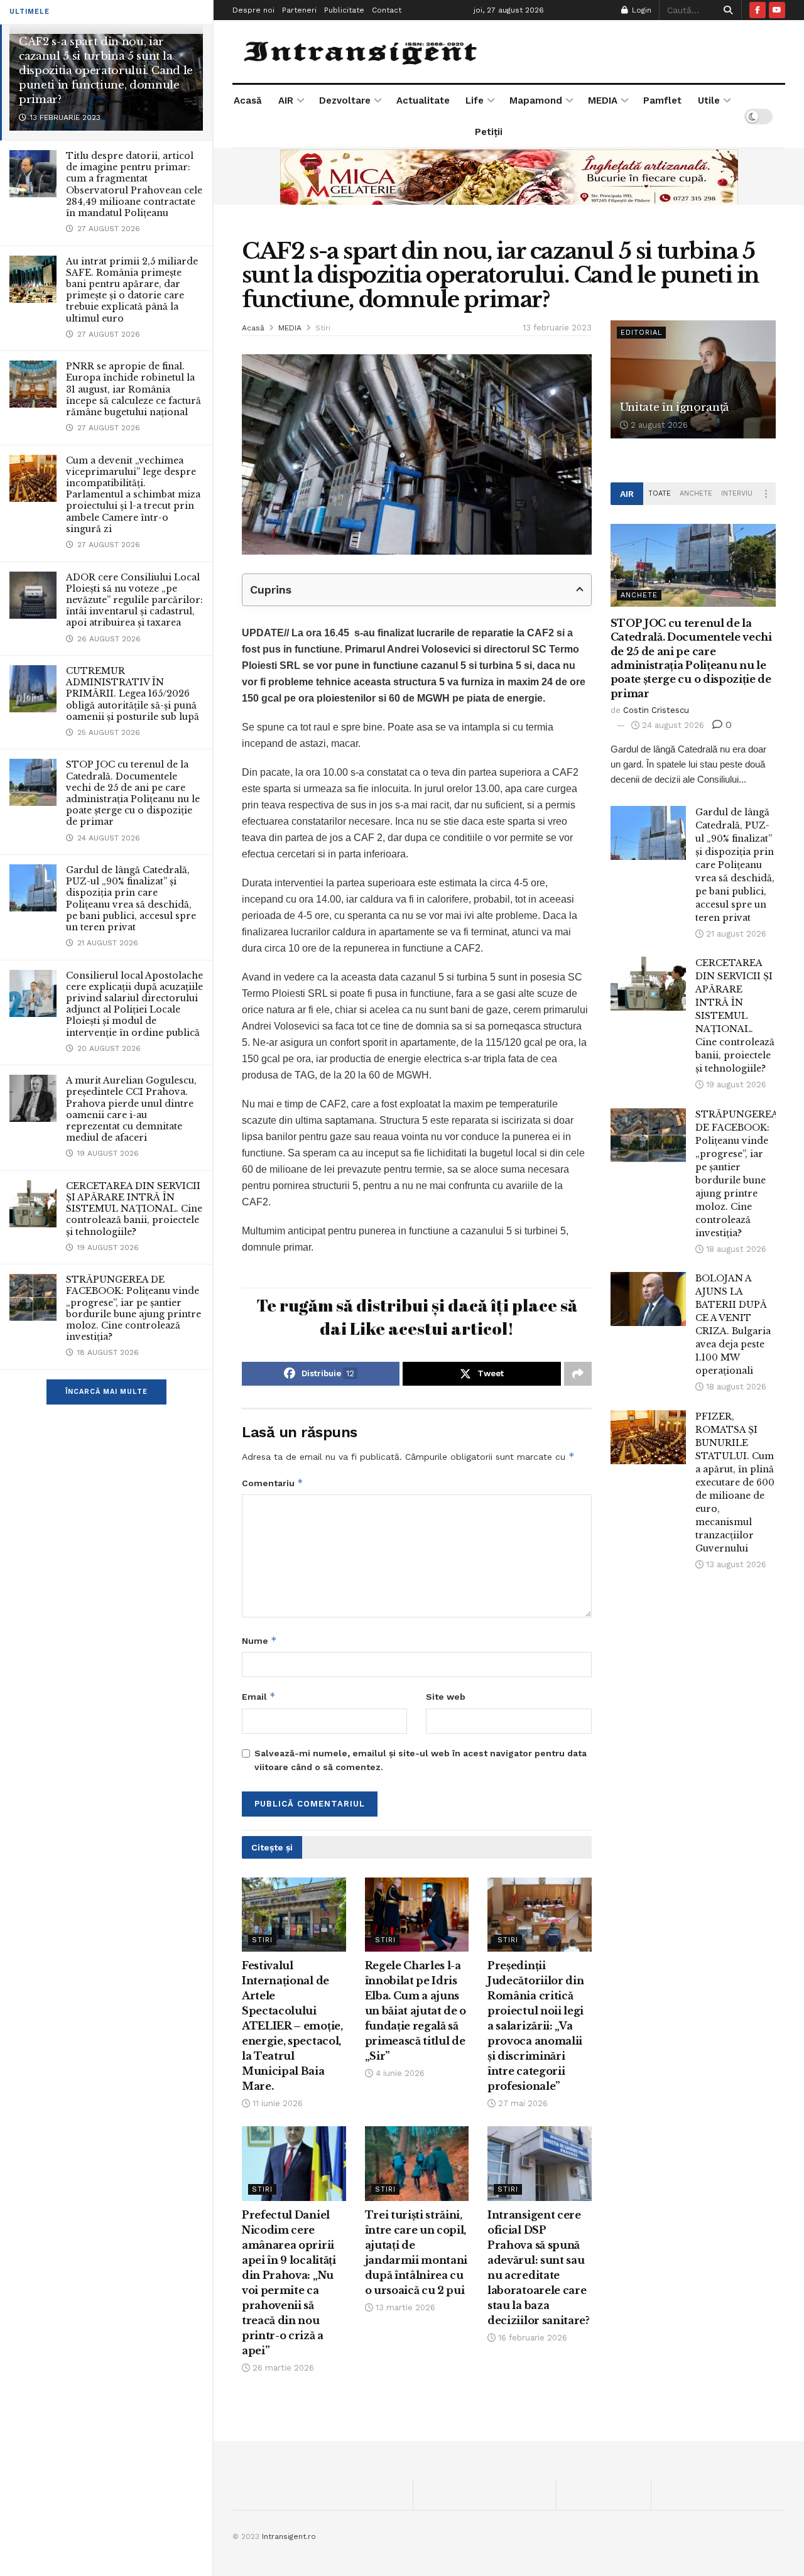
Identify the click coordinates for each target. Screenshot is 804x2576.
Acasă (248, 101)
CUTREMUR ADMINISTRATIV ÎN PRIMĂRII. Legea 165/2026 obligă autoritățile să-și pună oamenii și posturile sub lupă (133, 694)
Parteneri (299, 10)
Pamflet (662, 101)
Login (640, 10)
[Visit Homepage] (362, 52)
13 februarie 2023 (557, 328)
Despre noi (253, 10)
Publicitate (344, 10)
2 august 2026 (658, 425)
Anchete (696, 493)
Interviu (737, 493)
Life (475, 101)
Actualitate (423, 101)
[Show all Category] (766, 494)
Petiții (489, 132)
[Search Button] (726, 10)
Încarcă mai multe (106, 1392)
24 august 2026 (672, 725)
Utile (709, 101)
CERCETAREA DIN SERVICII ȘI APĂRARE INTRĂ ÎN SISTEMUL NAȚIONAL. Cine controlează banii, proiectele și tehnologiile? (134, 1209)
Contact (387, 10)
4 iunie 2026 (399, 2073)
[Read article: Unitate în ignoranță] (693, 379)
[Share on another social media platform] (578, 1374)
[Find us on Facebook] (758, 10)
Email (259, 1696)
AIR (286, 101)
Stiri (323, 328)
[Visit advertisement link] (509, 177)
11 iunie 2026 (276, 2103)
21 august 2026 (735, 934)
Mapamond (536, 101)
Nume (259, 1640)
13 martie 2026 (404, 2307)
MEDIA (603, 101)
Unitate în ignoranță (674, 407)
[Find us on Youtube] (777, 10)
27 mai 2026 (522, 2103)
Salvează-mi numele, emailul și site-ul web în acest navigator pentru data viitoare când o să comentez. (421, 1760)
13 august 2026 (735, 1564)
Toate (660, 493)
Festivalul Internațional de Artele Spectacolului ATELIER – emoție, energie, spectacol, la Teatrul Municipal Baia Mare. (292, 2026)
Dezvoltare (345, 101)
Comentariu (273, 1483)
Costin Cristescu (656, 710)
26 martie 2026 (282, 2368)
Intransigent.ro (289, 2536)
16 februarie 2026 (531, 2338)
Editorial (641, 333)
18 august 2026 (735, 1249)
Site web (446, 1697)
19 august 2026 (735, 1084)
